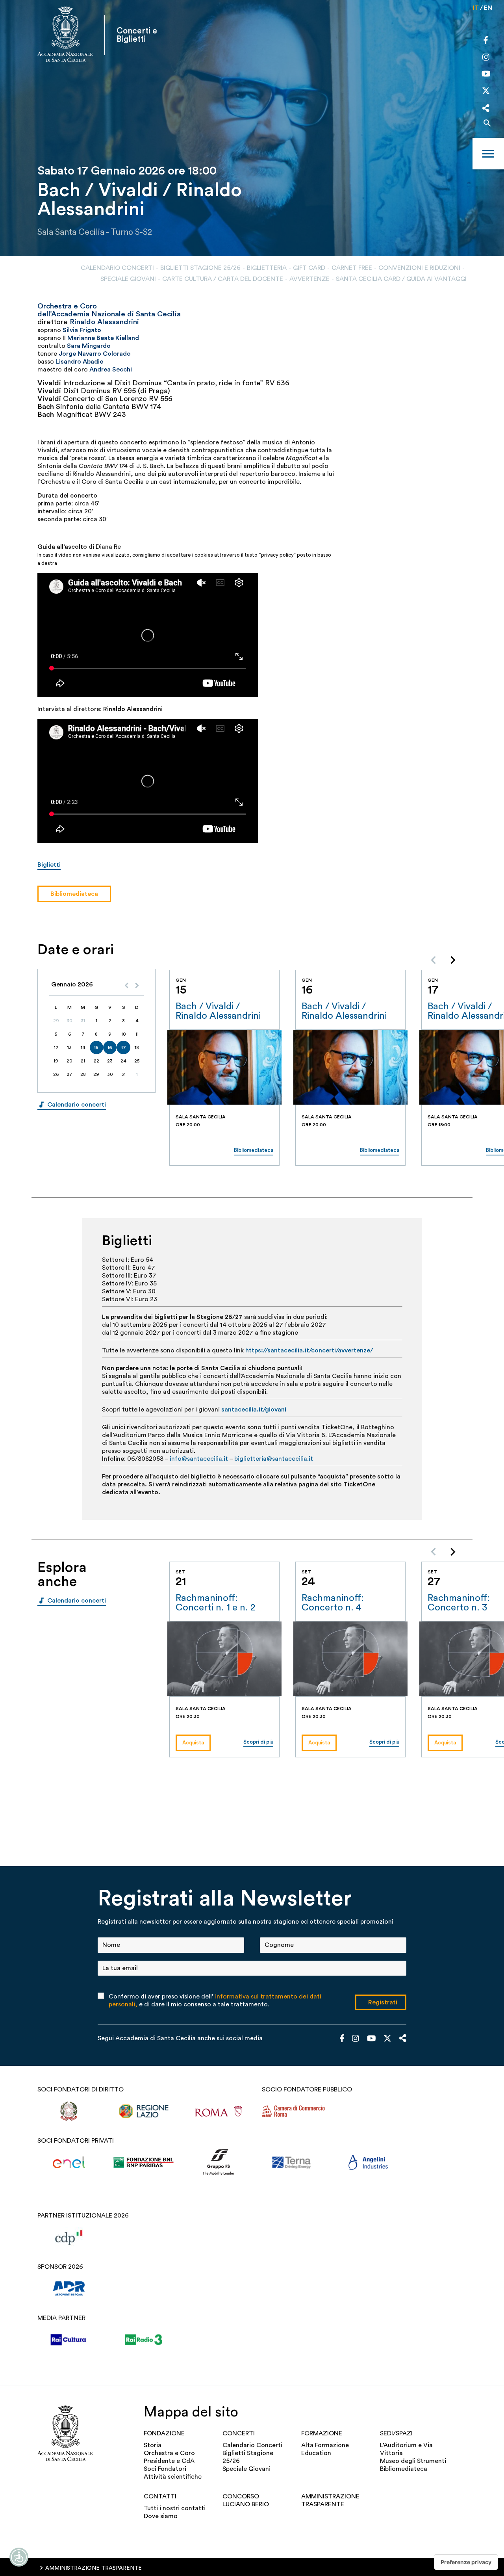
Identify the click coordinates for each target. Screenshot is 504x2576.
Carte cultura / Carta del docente (223, 279)
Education (316, 2453)
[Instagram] (486, 58)
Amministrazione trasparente (330, 2500)
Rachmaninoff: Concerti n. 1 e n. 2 (215, 1603)
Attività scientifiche (173, 2477)
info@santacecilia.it (199, 1459)
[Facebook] (486, 41)
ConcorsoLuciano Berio (246, 2500)
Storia (153, 2445)
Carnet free (352, 268)
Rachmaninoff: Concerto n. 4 (333, 1603)
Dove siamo (161, 2516)
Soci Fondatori (165, 2469)
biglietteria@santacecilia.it (274, 1459)
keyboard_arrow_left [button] (434, 960)
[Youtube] (486, 75)
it (476, 8)
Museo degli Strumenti (413, 2461)
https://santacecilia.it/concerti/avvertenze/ (309, 1350)
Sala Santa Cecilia (71, 232)
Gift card (309, 268)
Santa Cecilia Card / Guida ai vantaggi (401, 279)
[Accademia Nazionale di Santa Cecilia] (65, 35)
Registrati (383, 2002)
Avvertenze (309, 279)
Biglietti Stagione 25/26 (200, 268)
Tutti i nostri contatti (175, 2508)
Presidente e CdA (169, 2461)
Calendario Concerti (117, 268)
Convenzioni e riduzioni (419, 268)
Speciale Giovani (128, 279)
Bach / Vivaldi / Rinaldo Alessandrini (218, 1011)
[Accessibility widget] (19, 2557)
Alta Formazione (325, 2445)
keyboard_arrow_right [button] (453, 960)
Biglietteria (267, 268)
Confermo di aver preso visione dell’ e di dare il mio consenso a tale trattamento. (215, 2000)
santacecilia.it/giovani (254, 1410)
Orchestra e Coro (169, 2453)
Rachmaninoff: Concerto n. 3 (459, 1603)
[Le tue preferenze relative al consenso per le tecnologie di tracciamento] (466, 2562)
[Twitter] (486, 93)
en (488, 8)
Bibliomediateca (404, 2469)
